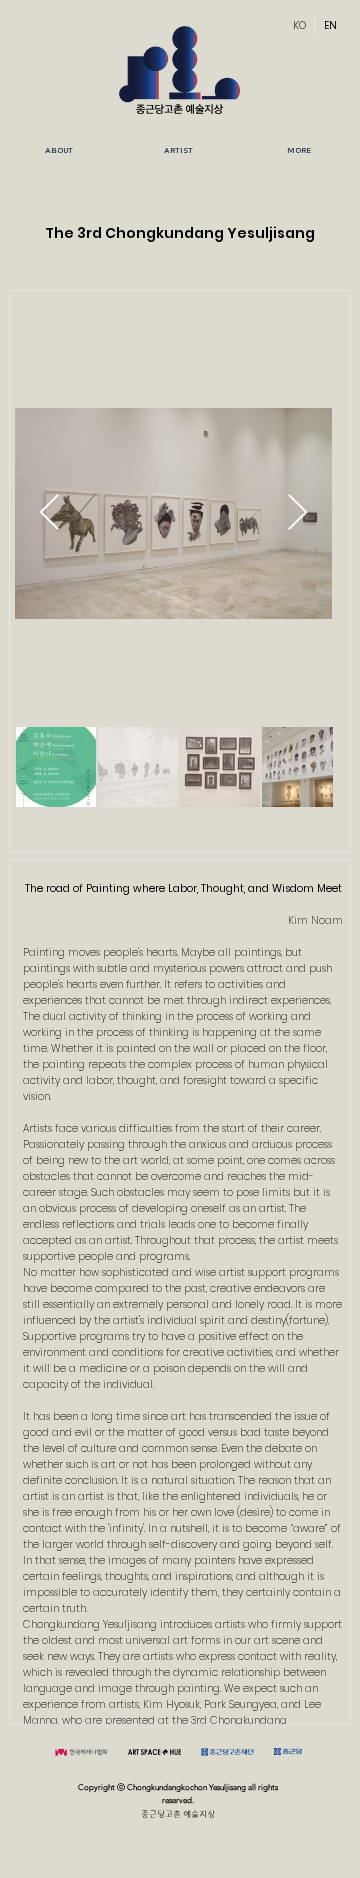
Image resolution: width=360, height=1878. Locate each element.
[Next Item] (297, 513)
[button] (179, 151)
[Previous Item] (49, 513)
